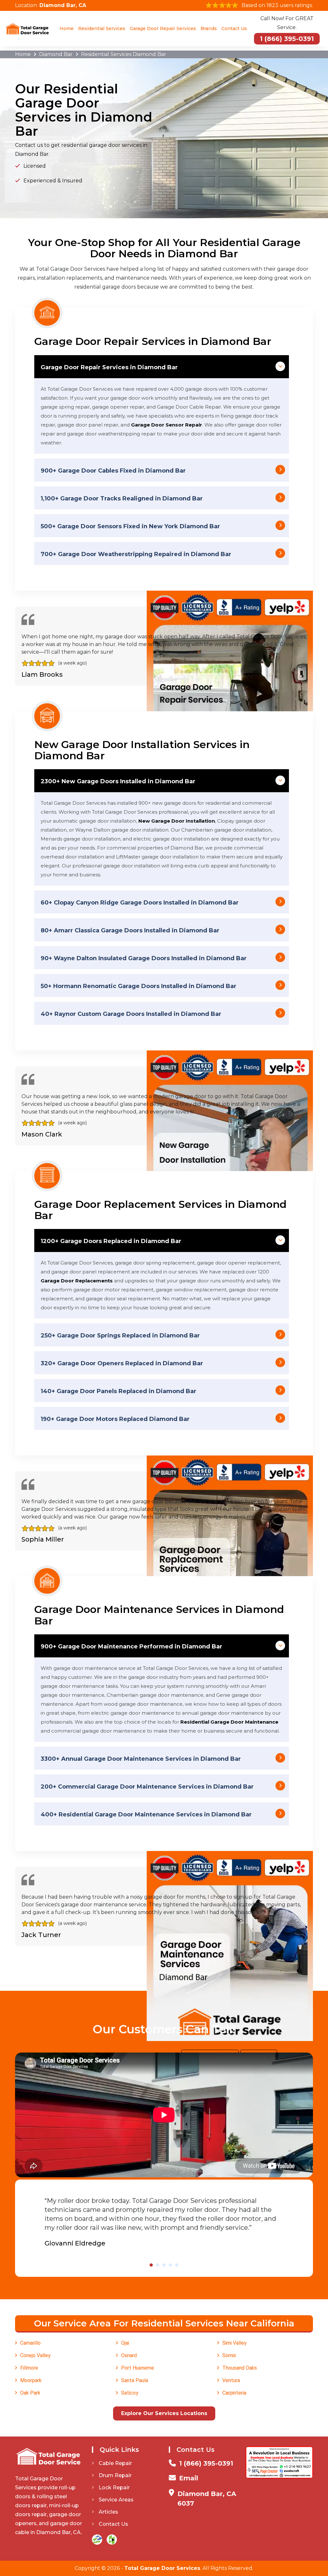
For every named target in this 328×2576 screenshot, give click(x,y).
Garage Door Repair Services (163, 28)
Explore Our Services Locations (164, 2413)
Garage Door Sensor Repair (167, 425)
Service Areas (116, 2500)
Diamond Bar (56, 54)
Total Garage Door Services (162, 2568)
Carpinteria (234, 2393)
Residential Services (102, 28)
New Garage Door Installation (177, 821)
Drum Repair (115, 2475)
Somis (229, 2355)
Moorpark (31, 2380)
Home (67, 28)
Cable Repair (115, 2463)
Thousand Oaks (240, 2368)
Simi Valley (234, 2343)
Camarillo (30, 2343)
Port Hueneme (138, 2368)
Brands (209, 28)
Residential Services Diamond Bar (124, 54)
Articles (108, 2512)
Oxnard (129, 2355)
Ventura (231, 2380)
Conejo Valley (35, 2355)
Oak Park (30, 2393)
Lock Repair (114, 2488)
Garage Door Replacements (77, 1281)
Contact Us (234, 28)
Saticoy (130, 2393)
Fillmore (29, 2368)
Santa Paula (135, 2380)
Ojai (125, 2343)
